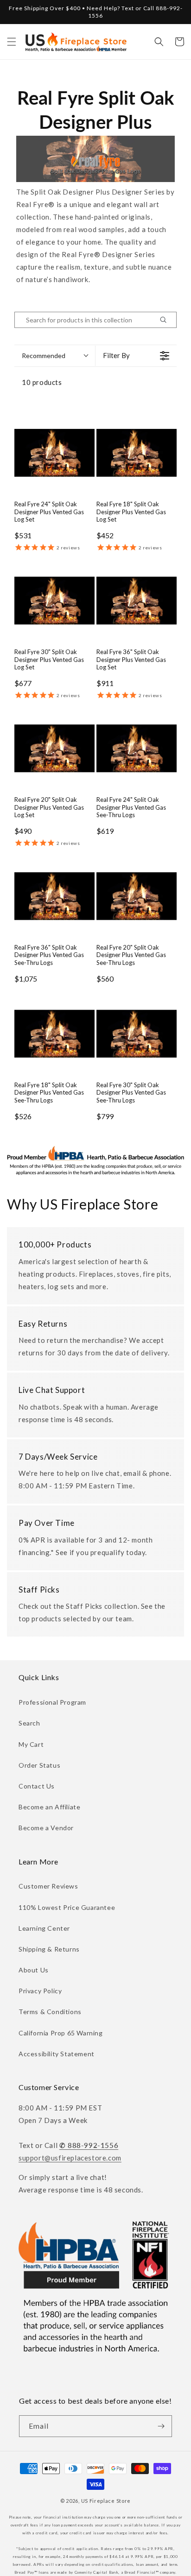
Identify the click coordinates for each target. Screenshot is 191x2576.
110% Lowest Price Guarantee (67, 1907)
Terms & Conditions (50, 2012)
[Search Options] (167, 320)
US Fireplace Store (106, 2501)
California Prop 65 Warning (61, 2033)
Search (29, 1723)
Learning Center (44, 1928)
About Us (34, 1970)
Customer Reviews (48, 1886)
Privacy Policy (40, 1991)
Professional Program (52, 1702)
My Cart (31, 1744)
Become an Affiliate (49, 1807)
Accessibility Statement (57, 2054)
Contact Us (37, 1786)
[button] (12, 42)
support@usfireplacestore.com (70, 2158)
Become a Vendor (46, 1828)
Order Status (39, 1765)
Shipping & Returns (49, 1949)
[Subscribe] (161, 2426)
